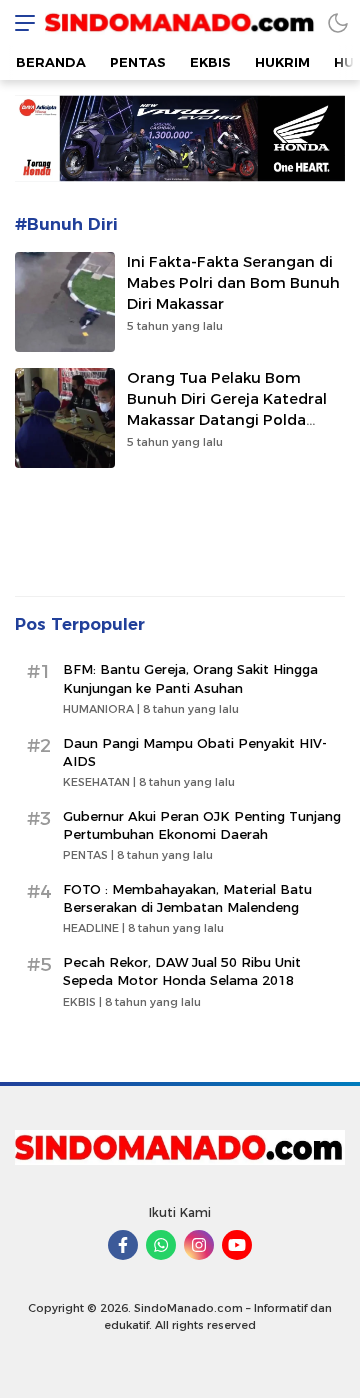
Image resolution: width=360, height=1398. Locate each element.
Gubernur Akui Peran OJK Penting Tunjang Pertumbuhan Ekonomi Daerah (202, 825)
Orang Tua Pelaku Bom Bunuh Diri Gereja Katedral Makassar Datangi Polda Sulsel (227, 409)
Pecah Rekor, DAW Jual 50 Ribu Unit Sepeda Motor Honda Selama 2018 (182, 971)
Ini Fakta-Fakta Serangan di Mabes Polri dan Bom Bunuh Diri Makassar (233, 283)
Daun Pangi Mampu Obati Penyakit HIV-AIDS (195, 752)
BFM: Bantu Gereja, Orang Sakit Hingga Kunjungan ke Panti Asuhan (190, 678)
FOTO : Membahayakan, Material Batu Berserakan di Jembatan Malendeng (187, 898)
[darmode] (338, 22)
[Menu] (20, 22)
